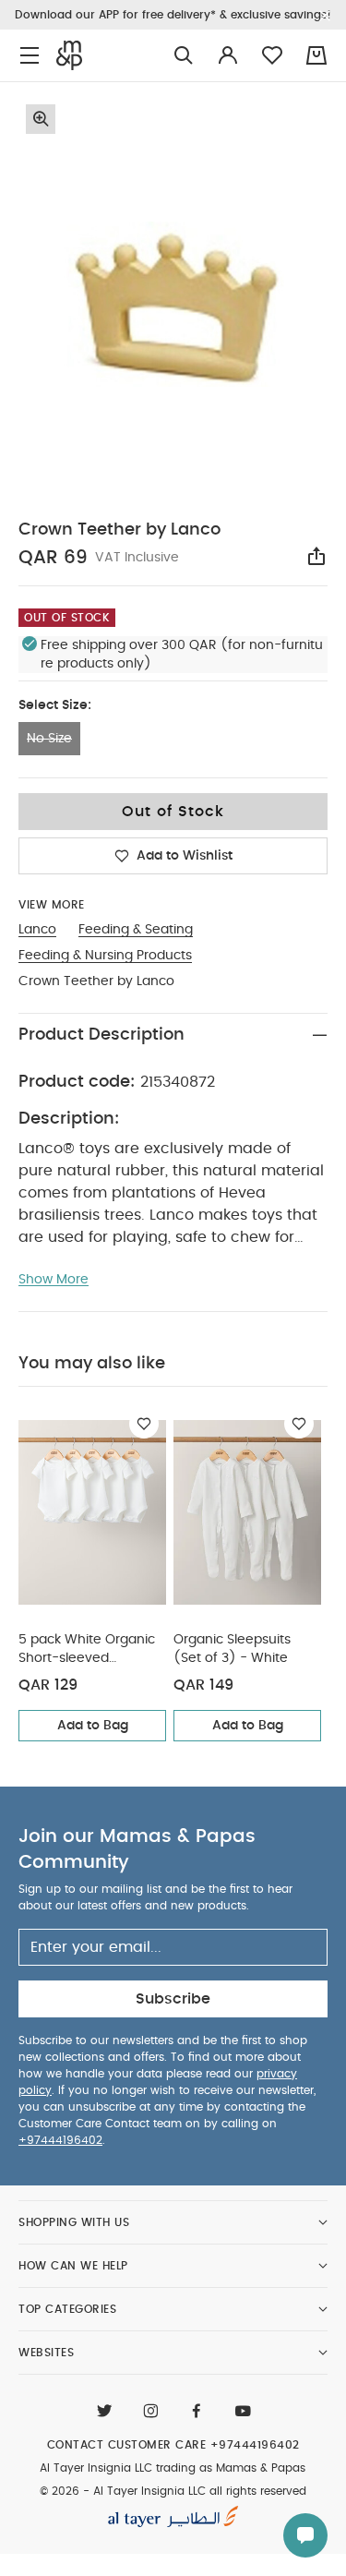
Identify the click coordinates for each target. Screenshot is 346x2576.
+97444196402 (60, 2140)
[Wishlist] (144, 1424)
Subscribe (173, 1999)
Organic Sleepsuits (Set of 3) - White (232, 1649)
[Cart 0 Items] (316, 55)
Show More (54, 1280)
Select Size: (55, 705)
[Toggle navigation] (30, 56)
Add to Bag (93, 1726)
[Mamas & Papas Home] (69, 55)
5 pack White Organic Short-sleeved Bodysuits (87, 1650)
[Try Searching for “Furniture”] (184, 56)
